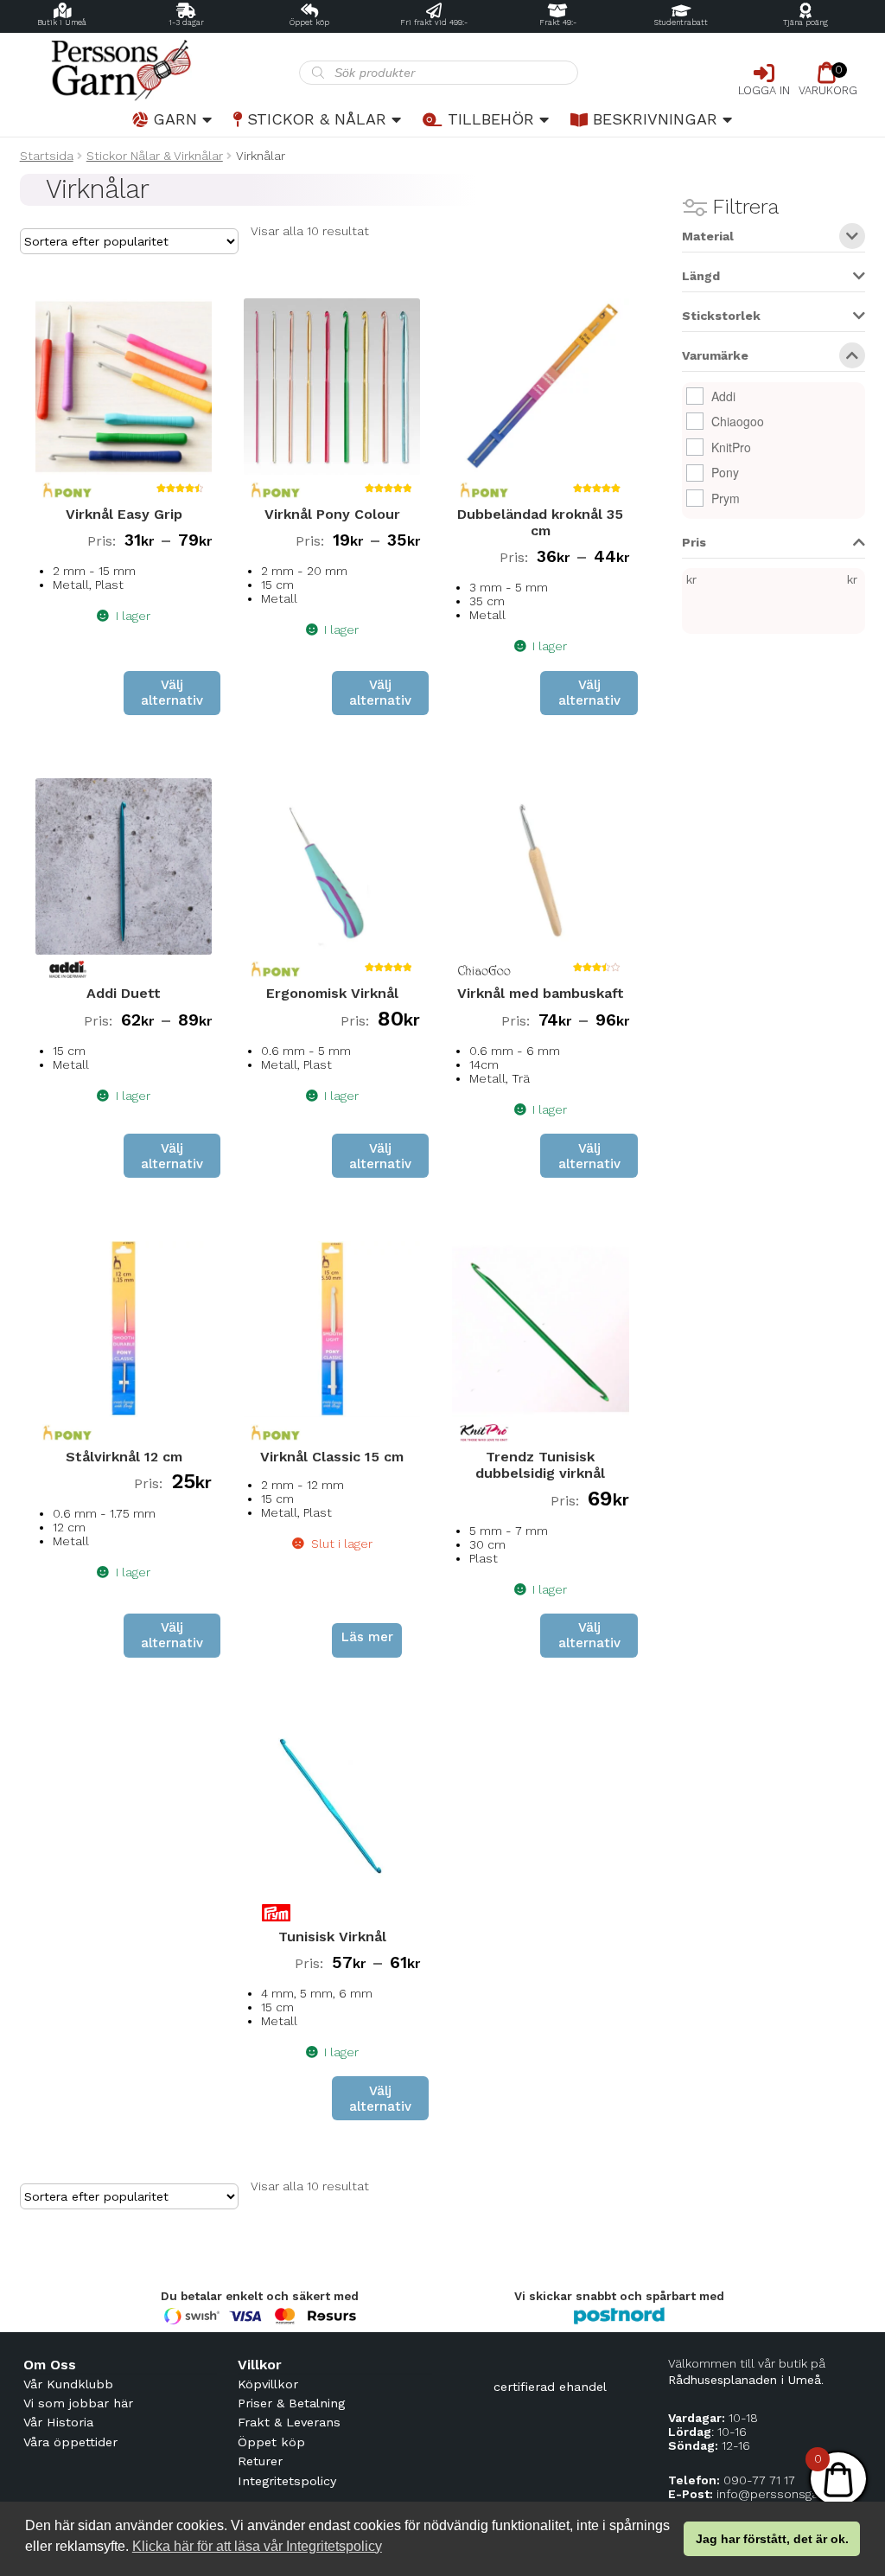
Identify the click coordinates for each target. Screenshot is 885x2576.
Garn (175, 119)
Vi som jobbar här (78, 2403)
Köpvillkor (268, 2384)
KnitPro (731, 447)
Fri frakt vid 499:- (434, 22)
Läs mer (367, 1637)
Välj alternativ (172, 693)
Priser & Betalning (291, 2403)
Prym (726, 498)
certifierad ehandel (550, 2387)
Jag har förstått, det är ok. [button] (772, 2539)
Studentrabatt (681, 22)
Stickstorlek (721, 316)
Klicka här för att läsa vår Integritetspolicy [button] (257, 2546)
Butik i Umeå (62, 22)
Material (708, 237)
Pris (694, 543)
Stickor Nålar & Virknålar (155, 156)
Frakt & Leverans (289, 2422)
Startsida (47, 156)
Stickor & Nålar (317, 119)
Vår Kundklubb (68, 2384)
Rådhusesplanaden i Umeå (745, 2380)
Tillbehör (491, 119)
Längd (701, 276)
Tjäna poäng (805, 22)
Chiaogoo (738, 421)
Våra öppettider (70, 2442)
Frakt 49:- (558, 22)
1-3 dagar (186, 22)
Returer (260, 2461)
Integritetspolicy (287, 2481)
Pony (725, 472)
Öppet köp (309, 22)
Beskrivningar (655, 119)
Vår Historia (58, 2422)
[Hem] (159, 70)
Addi (723, 396)
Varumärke (715, 356)
